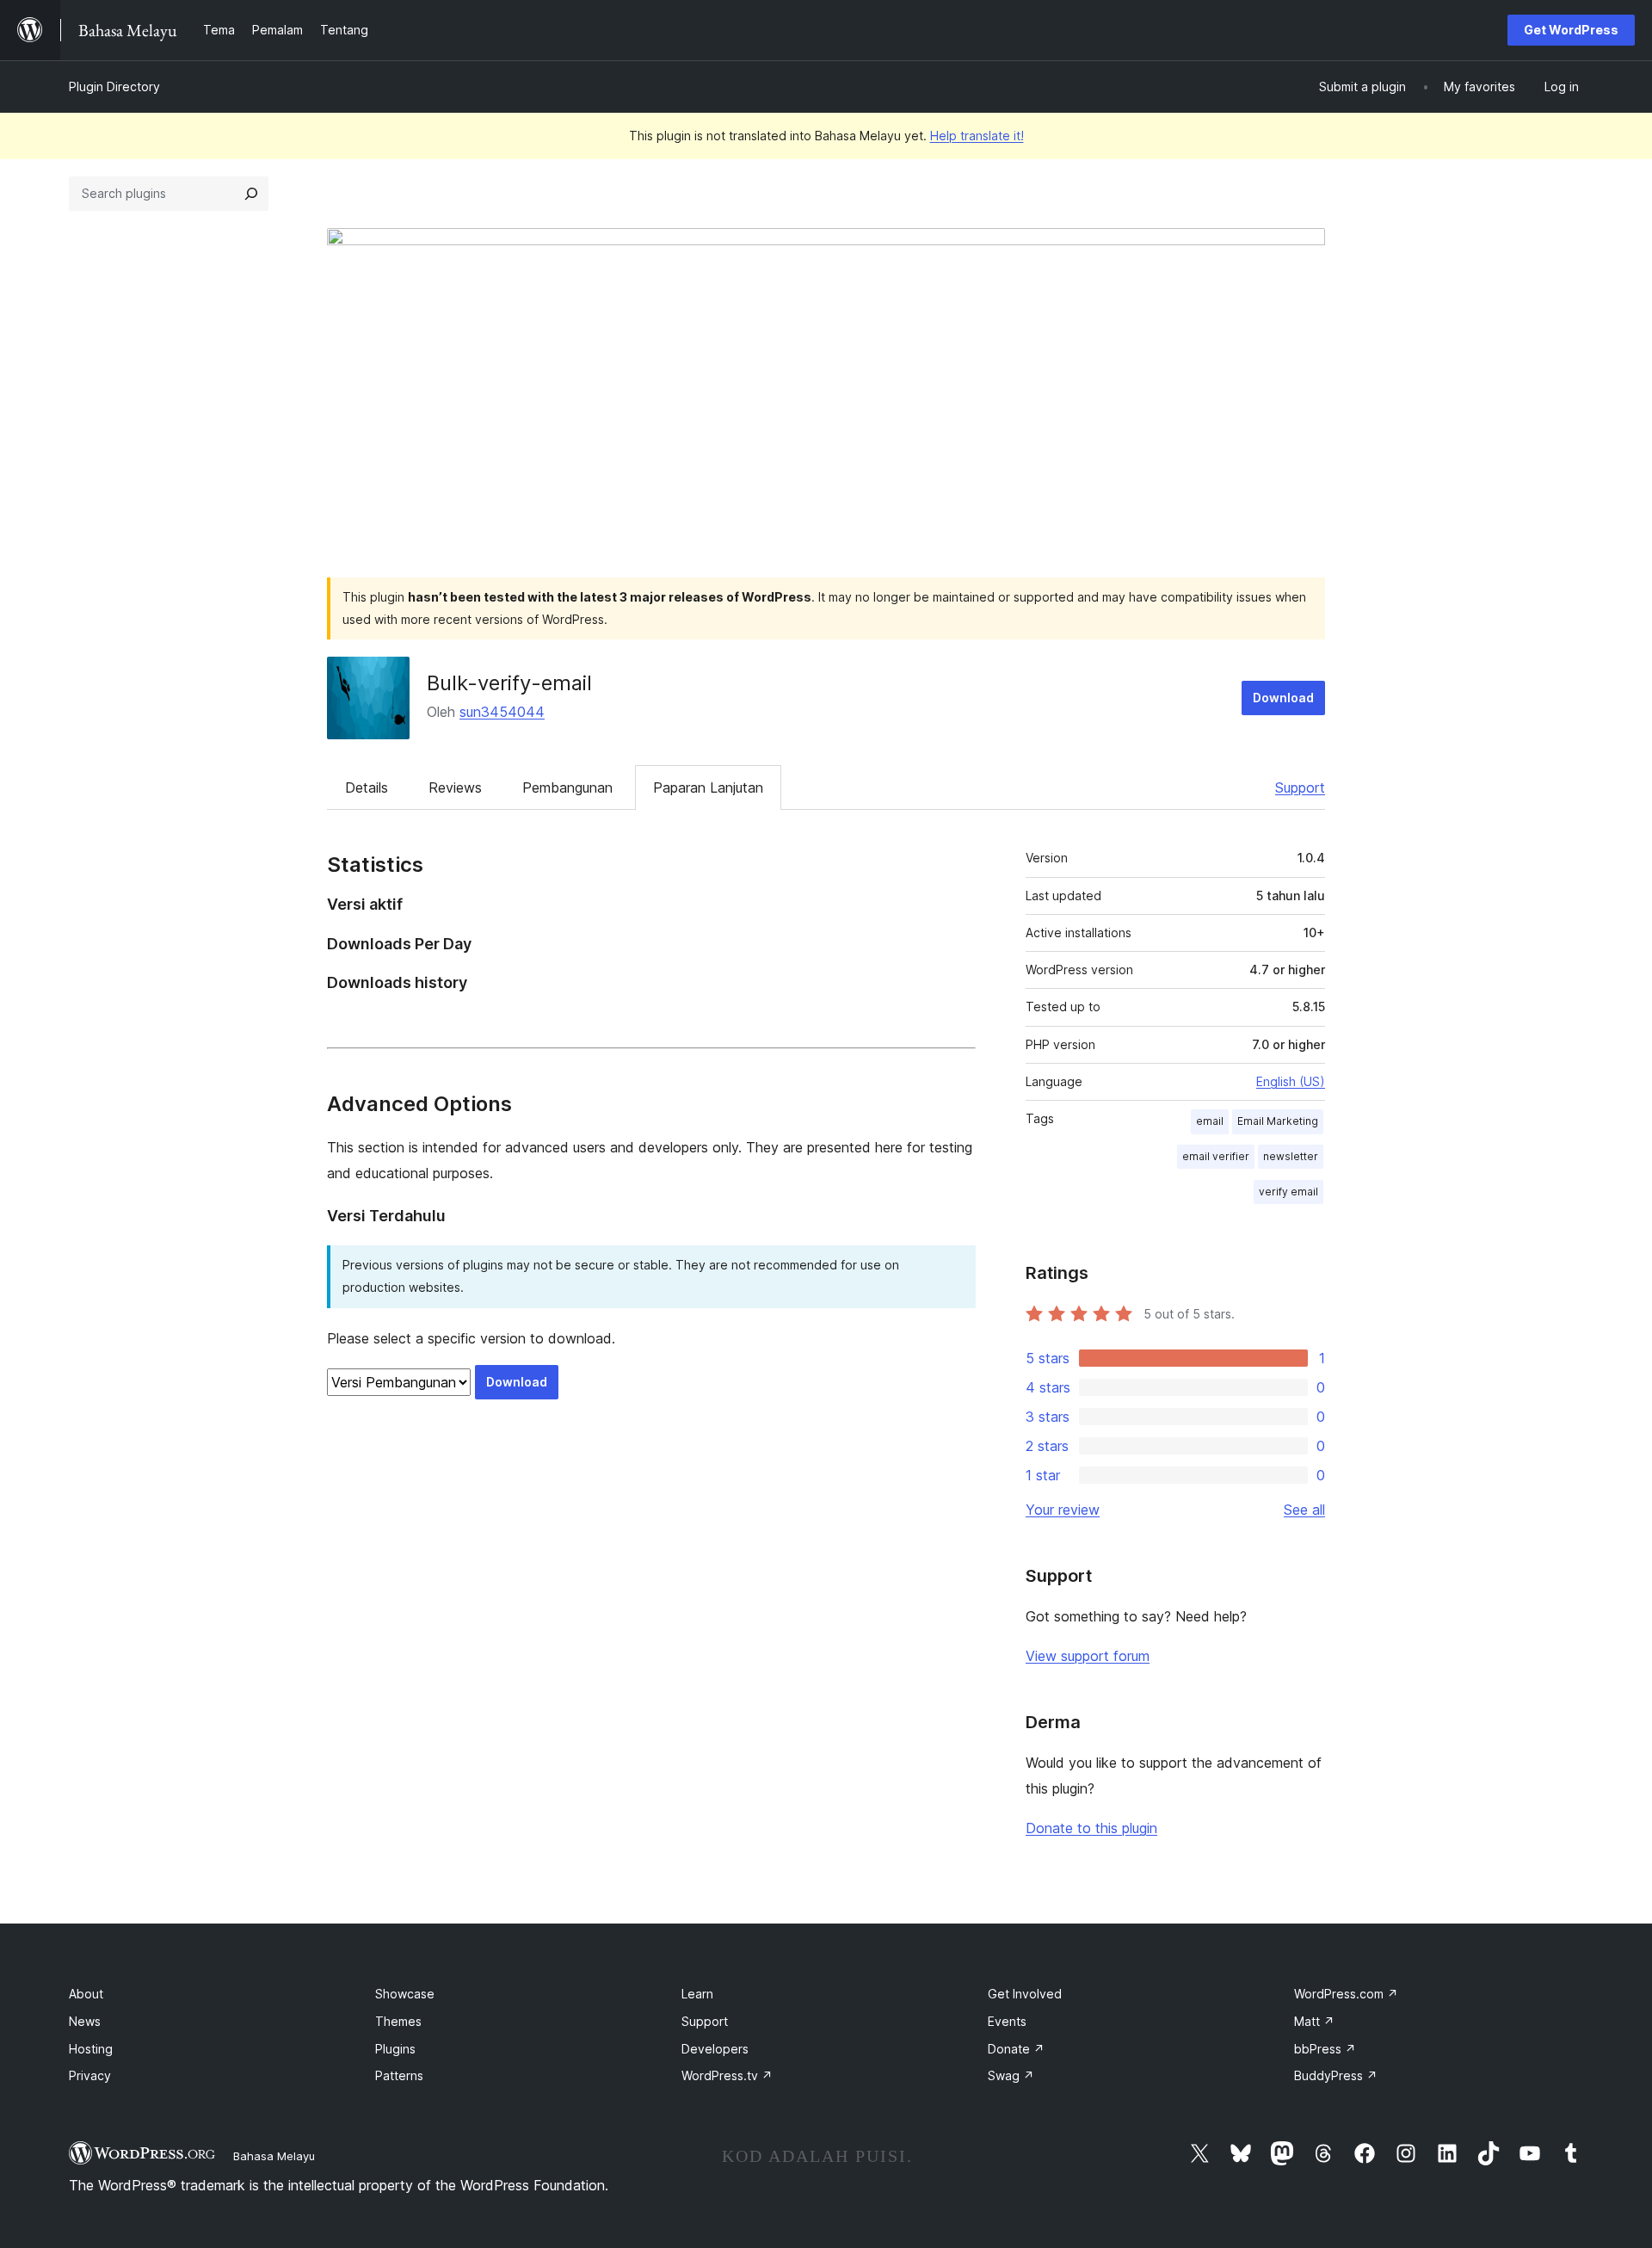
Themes (398, 2021)
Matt (1314, 2021)
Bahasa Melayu (274, 2156)
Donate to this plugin (1091, 1828)
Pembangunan (567, 787)
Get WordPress (1571, 30)
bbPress (1325, 2049)
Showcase (405, 1994)
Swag (1011, 2075)
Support (1300, 787)
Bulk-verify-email (509, 683)
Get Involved (1025, 1994)
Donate (1016, 2049)
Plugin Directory (114, 86)
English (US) (1291, 1081)
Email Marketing (1278, 1121)
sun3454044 (502, 712)
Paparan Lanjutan (708, 787)
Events (1007, 2021)
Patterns (399, 2075)
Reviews (455, 787)
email (1210, 1121)
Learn (697, 1994)
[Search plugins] (251, 194)
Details (367, 787)
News (85, 2021)
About (86, 1994)
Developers (715, 2049)
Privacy (90, 2075)
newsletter (1291, 1156)
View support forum (1088, 1656)
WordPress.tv (727, 2075)
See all (1304, 1510)
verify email (1288, 1192)
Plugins (395, 2049)
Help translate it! (977, 136)
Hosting (91, 2049)
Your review (1063, 1510)
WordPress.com (1346, 1994)
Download (1283, 698)
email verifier (1216, 1156)
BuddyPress (1336, 2075)
